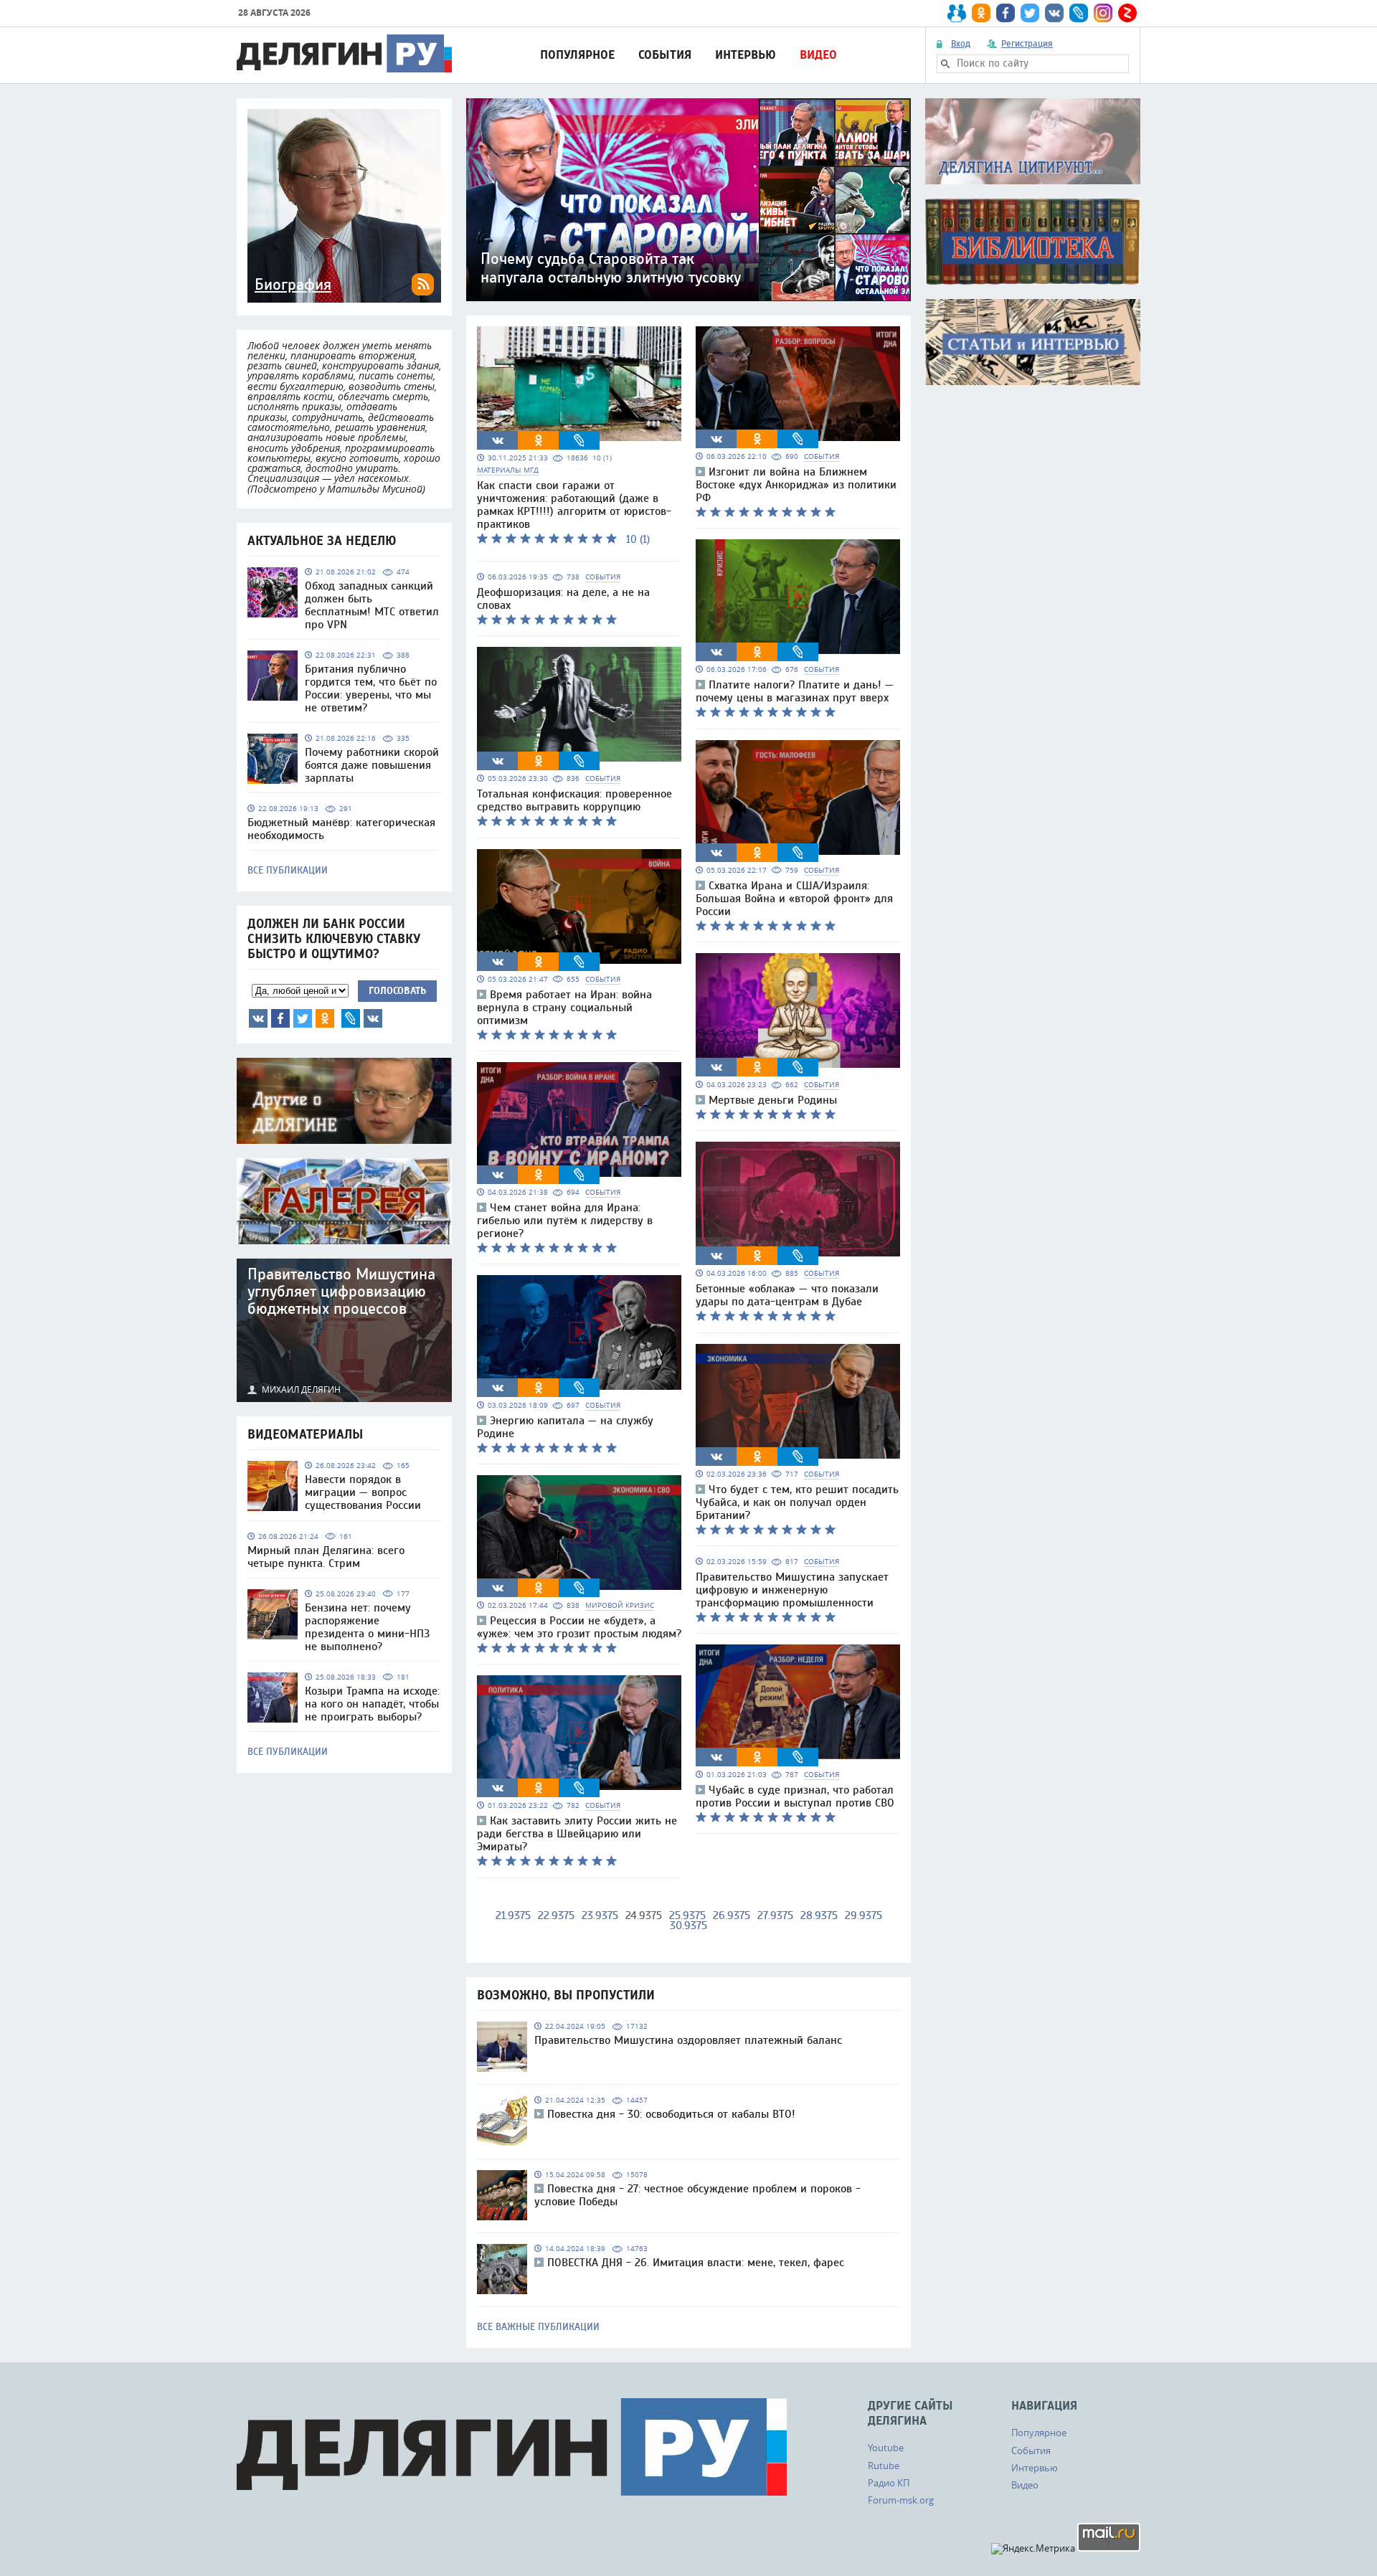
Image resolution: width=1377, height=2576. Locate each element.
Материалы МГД (508, 470)
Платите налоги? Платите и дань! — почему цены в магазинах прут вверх (795, 691)
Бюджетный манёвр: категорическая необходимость (341, 829)
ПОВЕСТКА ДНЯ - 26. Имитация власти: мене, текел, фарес (696, 2263)
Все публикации (288, 871)
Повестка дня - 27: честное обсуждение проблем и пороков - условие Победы (697, 2195)
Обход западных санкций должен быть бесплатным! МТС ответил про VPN (372, 605)
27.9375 (775, 1916)
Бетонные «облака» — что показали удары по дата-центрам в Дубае (787, 1295)
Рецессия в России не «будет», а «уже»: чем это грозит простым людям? (579, 1627)
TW (303, 1018)
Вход (961, 44)
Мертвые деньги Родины (773, 1100)
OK (325, 1018)
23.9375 (600, 1916)
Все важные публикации (538, 2327)
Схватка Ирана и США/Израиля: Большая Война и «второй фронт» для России (794, 899)
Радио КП (889, 2483)
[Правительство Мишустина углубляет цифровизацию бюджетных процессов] (344, 1330)
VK (258, 1018)
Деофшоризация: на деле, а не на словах (563, 599)
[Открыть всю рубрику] (1033, 141)
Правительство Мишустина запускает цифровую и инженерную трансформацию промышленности (792, 1590)
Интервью (746, 55)
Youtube (886, 2448)
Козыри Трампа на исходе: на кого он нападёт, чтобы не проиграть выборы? (372, 1704)
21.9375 (513, 1916)
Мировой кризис (620, 1605)
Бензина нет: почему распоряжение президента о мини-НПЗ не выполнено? (367, 1627)
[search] (945, 64)
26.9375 (732, 1916)
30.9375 (688, 1926)
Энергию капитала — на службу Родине (565, 1427)
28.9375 (819, 1916)
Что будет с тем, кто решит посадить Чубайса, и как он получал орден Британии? (797, 1502)
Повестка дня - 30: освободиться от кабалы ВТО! (671, 2114)
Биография (293, 285)
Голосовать (397, 991)
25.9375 (687, 1916)
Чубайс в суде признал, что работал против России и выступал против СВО (795, 1796)
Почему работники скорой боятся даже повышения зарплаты (372, 765)
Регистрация (1027, 44)
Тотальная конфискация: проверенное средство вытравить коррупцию (574, 800)
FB (280, 1018)
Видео (818, 55)
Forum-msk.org (901, 2500)
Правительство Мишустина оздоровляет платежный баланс (688, 2040)
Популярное (577, 55)
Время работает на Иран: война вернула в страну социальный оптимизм (564, 1008)
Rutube (884, 2466)
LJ (351, 1018)
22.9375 (556, 1916)
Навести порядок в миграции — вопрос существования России (363, 1492)
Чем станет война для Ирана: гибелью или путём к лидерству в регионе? (565, 1221)
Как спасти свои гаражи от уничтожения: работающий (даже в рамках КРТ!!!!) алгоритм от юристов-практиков (574, 505)
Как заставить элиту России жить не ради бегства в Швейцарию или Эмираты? (577, 1834)
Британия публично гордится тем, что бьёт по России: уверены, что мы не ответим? (371, 688)
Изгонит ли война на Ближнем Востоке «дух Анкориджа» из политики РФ (796, 485)
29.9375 (863, 1916)
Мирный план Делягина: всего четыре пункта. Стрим (326, 1557)
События (665, 55)
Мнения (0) (373, 1018)
